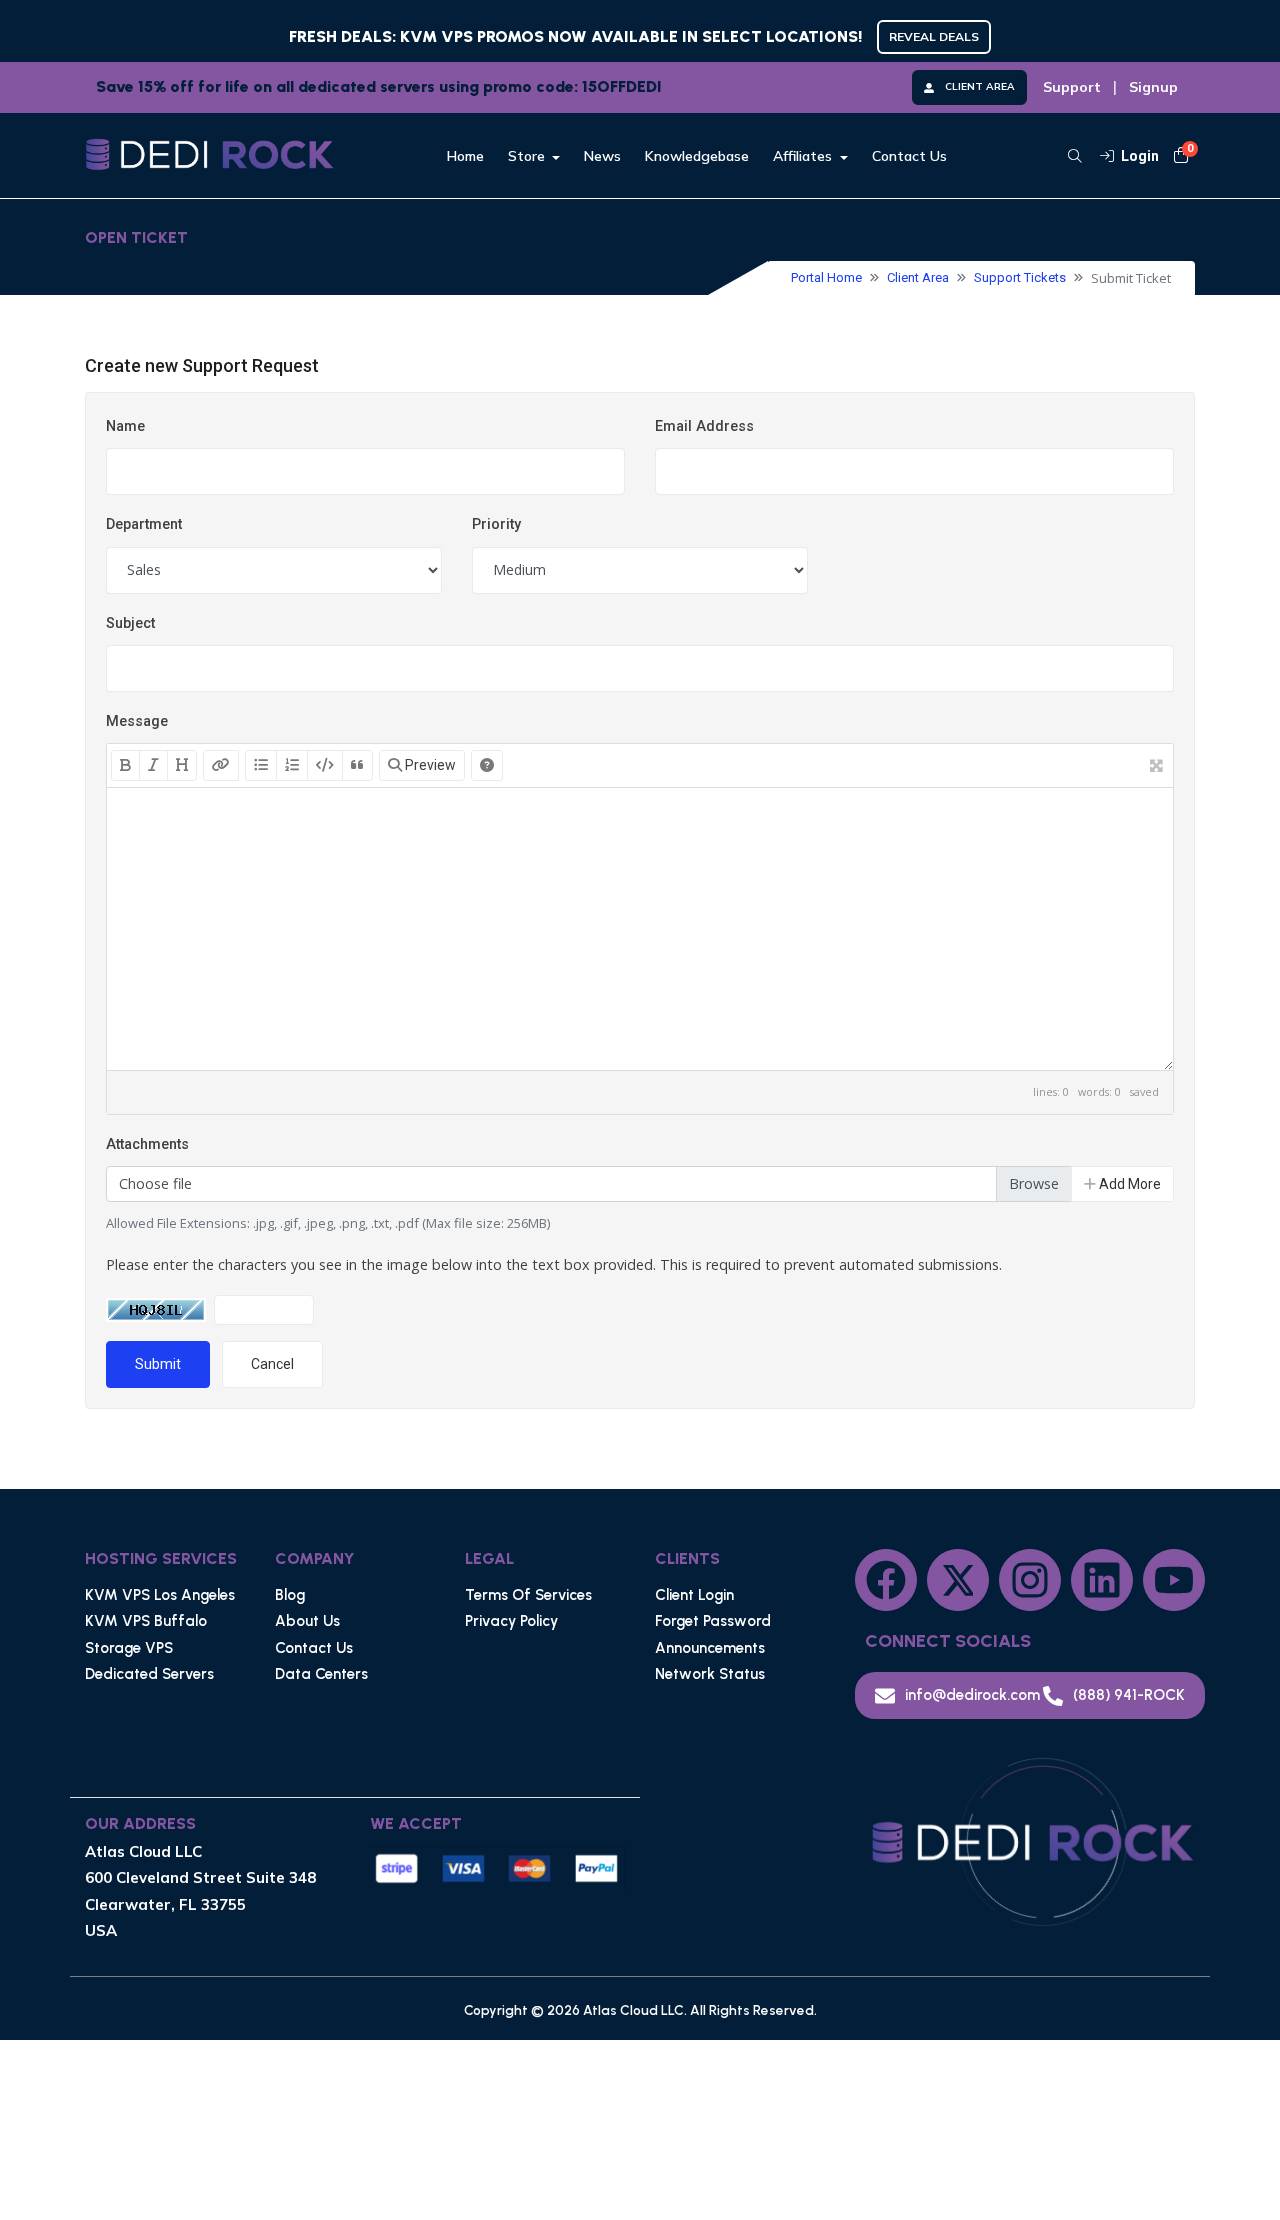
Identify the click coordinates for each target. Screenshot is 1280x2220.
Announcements (710, 1648)
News (602, 156)
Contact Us (909, 156)
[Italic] (153, 765)
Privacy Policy (511, 1621)
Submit (158, 1364)
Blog (290, 1595)
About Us (307, 1621)
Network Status (710, 1674)
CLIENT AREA (980, 86)
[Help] (487, 765)
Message (137, 721)
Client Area (918, 277)
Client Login (694, 1595)
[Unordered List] (261, 765)
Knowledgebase (697, 156)
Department (144, 524)
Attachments (147, 1144)
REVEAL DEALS (934, 36)
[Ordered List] (292, 765)
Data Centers (321, 1674)
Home (465, 156)
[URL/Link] (221, 765)
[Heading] (182, 765)
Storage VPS (129, 1648)
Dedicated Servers (149, 1674)
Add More (1128, 1184)
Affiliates (804, 156)
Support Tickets (1020, 277)
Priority (496, 524)
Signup (1153, 87)
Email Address (704, 426)
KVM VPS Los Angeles (160, 1595)
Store (528, 156)
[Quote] (357, 765)
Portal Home (826, 277)
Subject (130, 623)
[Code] (325, 765)
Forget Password (713, 1621)
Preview (429, 765)
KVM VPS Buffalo (146, 1621)
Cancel (272, 1364)
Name (125, 426)
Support (1072, 87)
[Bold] (125, 765)
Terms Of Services (528, 1595)
